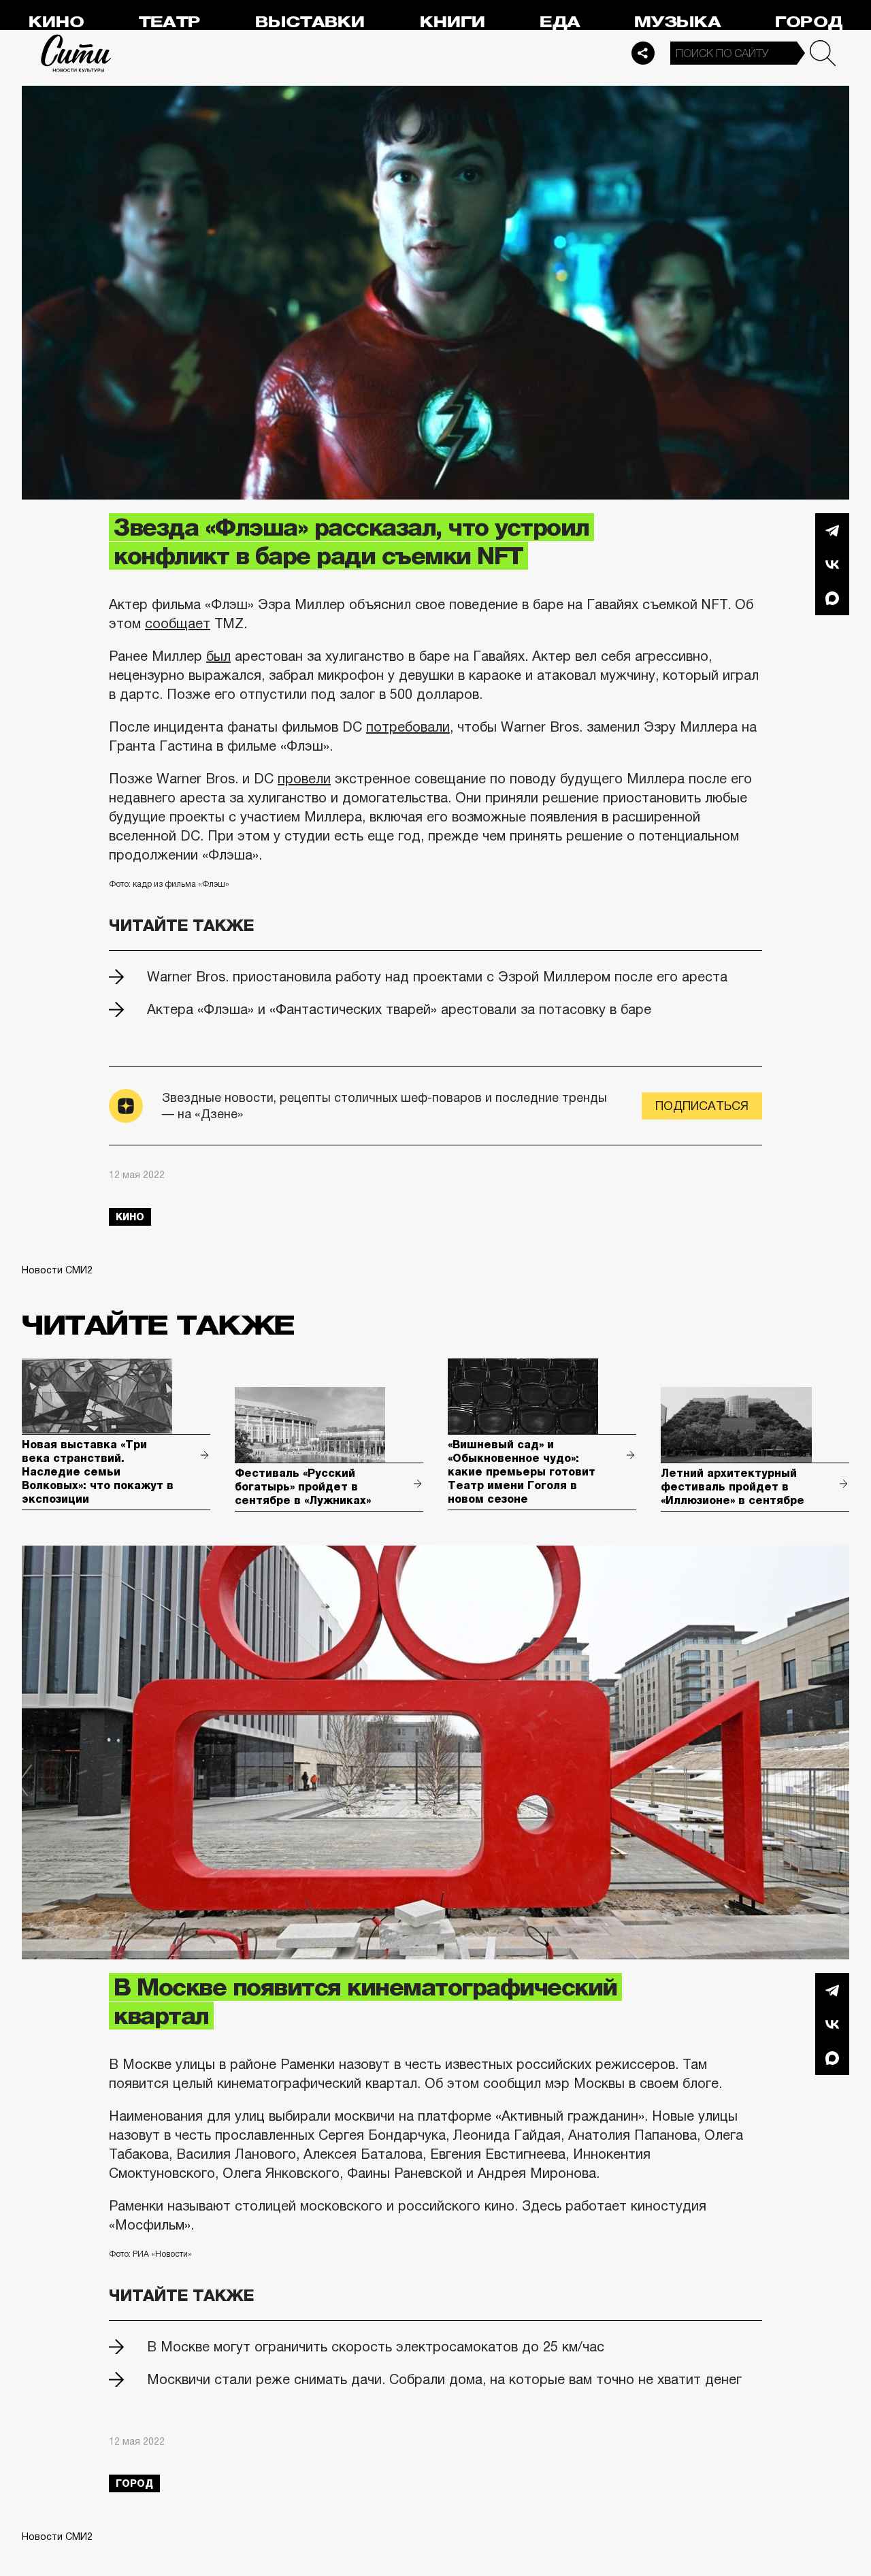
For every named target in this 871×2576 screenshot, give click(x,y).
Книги (453, 22)
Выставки (310, 22)
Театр (169, 22)
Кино (56, 22)
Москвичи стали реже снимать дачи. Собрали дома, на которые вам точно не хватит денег (444, 2379)
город (134, 2483)
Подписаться (702, 1106)
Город (809, 22)
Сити (76, 53)
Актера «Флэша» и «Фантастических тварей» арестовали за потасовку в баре (399, 1009)
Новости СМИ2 (57, 1270)
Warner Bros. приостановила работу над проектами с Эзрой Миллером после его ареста (437, 977)
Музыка (677, 22)
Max (832, 598)
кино (130, 1217)
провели (304, 779)
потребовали (408, 727)
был (218, 656)
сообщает (178, 623)
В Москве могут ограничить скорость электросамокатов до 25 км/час (376, 2347)
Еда (560, 22)
